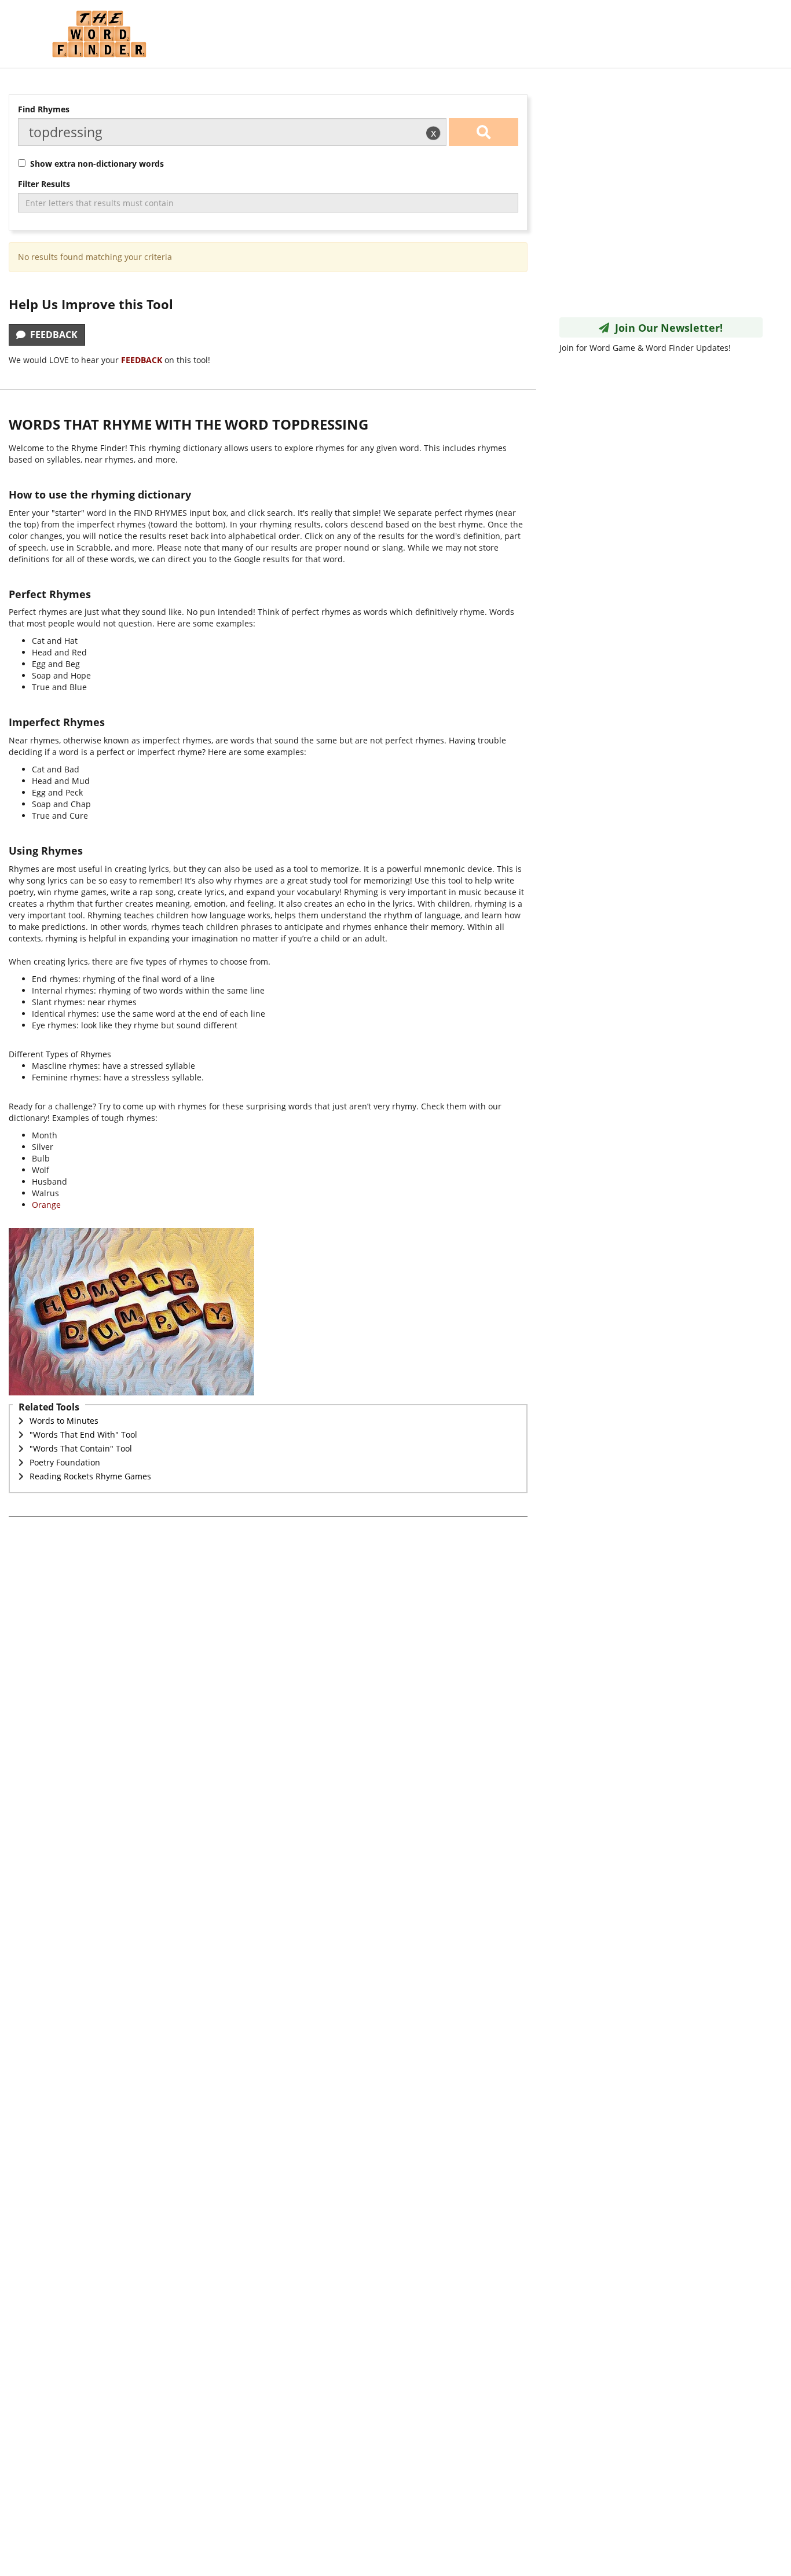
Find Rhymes (44, 109)
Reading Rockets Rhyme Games (90, 1476)
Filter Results (44, 184)
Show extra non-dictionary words (95, 164)
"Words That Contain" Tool (81, 1448)
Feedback (52, 335)
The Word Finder (99, 34)
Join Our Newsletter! (666, 328)
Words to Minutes (64, 1421)
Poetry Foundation (65, 1462)
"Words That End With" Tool (83, 1434)
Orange (46, 1205)
